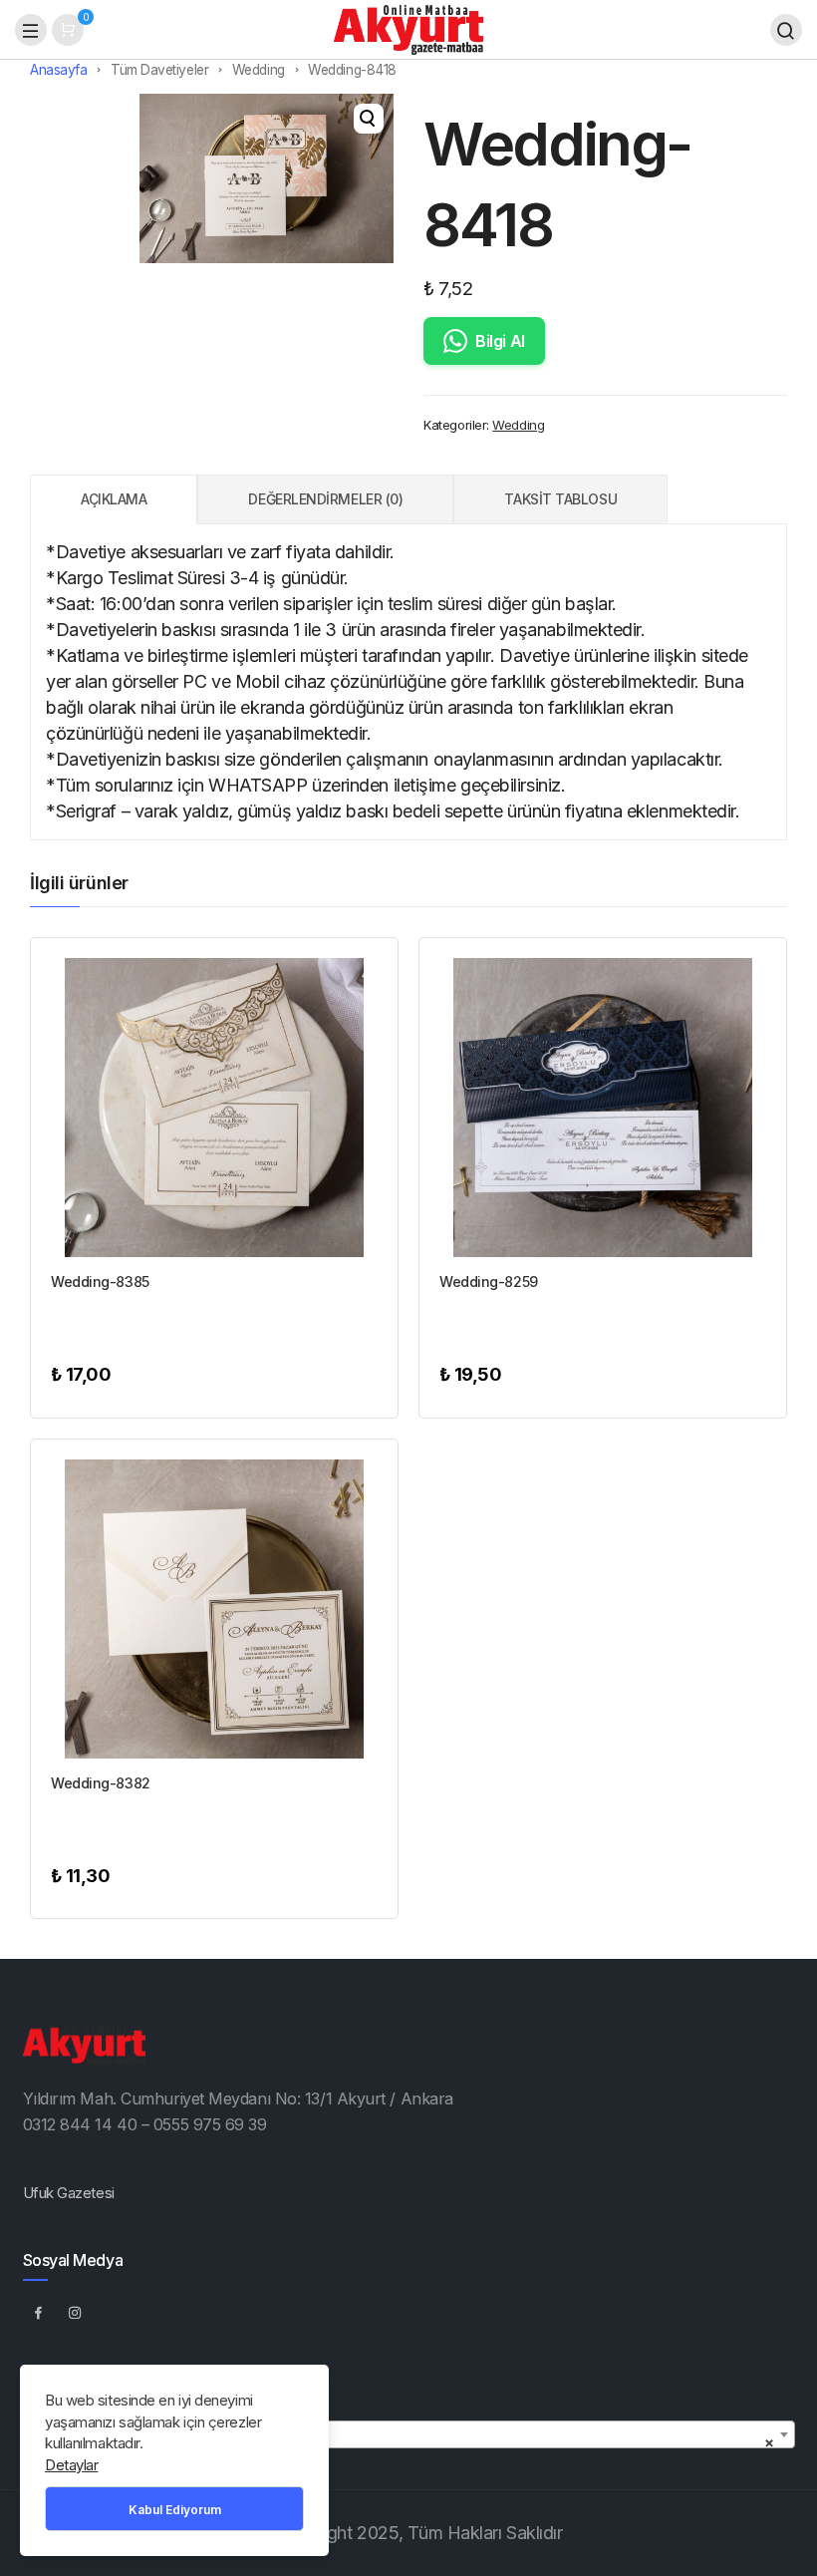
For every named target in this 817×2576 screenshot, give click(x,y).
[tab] (114, 499)
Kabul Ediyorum (175, 2510)
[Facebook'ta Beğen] (39, 2312)
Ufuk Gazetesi (69, 2193)
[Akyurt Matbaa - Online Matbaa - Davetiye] (408, 28)
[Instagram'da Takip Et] (76, 2312)
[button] (369, 119)
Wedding (259, 70)
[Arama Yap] (786, 30)
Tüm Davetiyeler (159, 70)
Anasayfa (58, 70)
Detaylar (71, 2465)
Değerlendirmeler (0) (325, 499)
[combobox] (409, 2434)
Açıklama (114, 499)
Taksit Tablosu (560, 499)
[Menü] (31, 30)
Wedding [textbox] (403, 2442)
